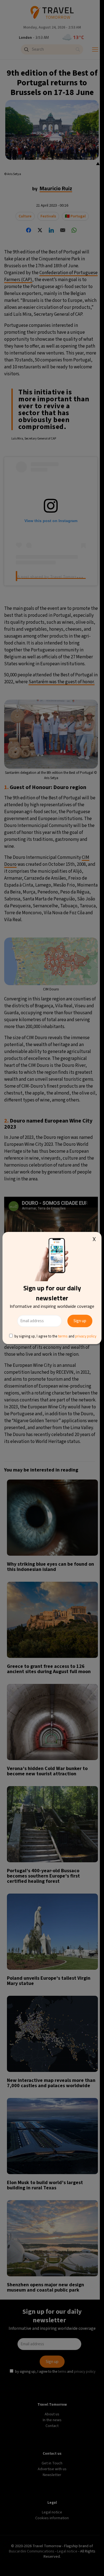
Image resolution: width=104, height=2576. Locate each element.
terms (63, 1336)
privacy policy (86, 1336)
